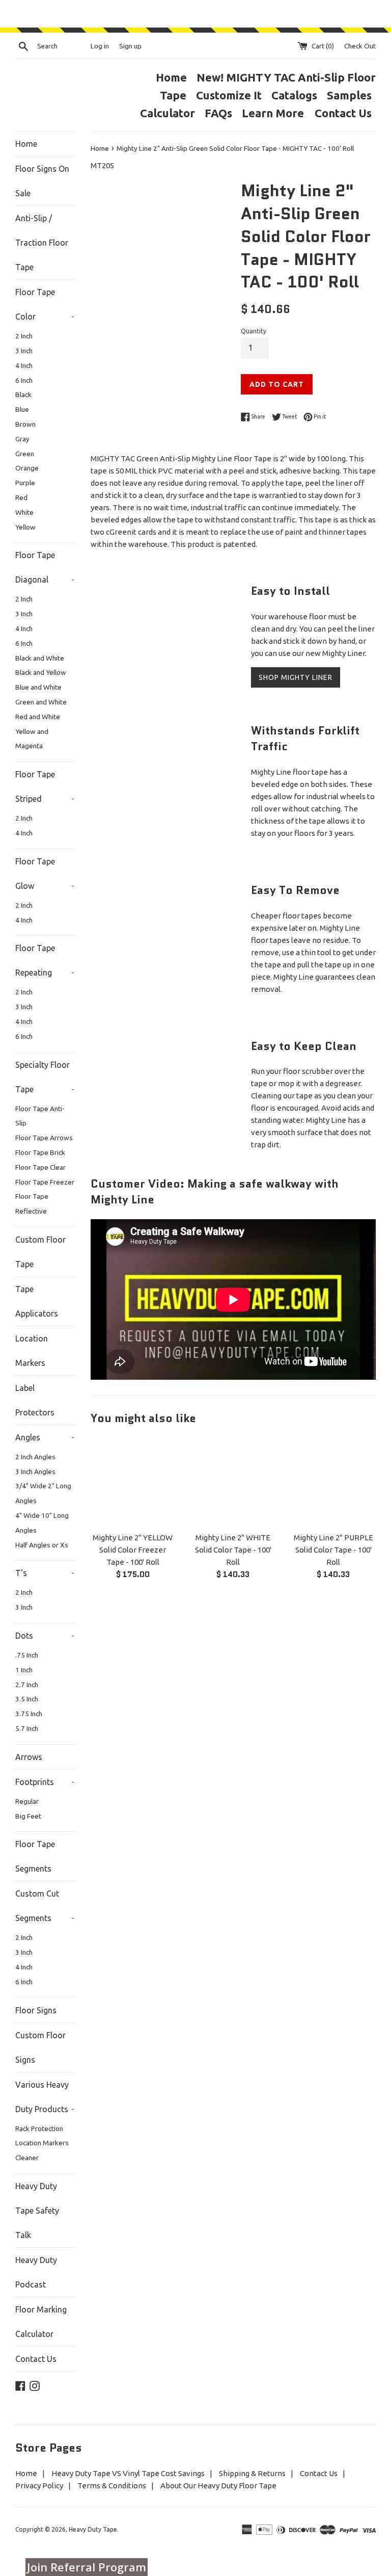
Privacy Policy (39, 2486)
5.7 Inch (27, 1728)
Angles (45, 1437)
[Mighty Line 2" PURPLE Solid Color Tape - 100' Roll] (333, 1482)
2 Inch (24, 336)
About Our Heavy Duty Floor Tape (218, 2486)
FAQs (218, 113)
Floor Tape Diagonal (45, 567)
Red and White (38, 717)
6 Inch (24, 380)
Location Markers (32, 1351)
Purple (25, 483)
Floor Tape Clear (40, 1167)
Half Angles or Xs (42, 1545)
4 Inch (24, 365)
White (24, 512)
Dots (45, 1636)
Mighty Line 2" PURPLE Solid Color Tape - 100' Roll (333, 1550)
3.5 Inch (27, 1699)
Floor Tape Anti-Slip (40, 1116)
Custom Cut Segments (45, 1906)
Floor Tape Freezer (45, 1182)
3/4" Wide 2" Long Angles (43, 1493)
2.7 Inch (27, 1685)
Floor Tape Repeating (45, 960)
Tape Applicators (37, 1301)
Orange (27, 468)
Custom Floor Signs (40, 2047)
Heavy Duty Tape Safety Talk (37, 2211)
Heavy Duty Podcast (36, 2272)
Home (171, 77)
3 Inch (24, 351)
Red (21, 497)
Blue (22, 409)
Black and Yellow (41, 672)
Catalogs (294, 95)
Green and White (41, 702)
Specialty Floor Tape (45, 1077)
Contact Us (343, 113)
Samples (349, 95)
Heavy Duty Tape (93, 2529)
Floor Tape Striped (45, 786)
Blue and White (38, 687)
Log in (100, 46)
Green (25, 454)
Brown (25, 424)
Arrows (29, 1757)
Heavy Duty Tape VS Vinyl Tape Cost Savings (128, 2473)
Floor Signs (36, 2010)
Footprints (45, 1782)
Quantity (254, 331)
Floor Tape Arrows (44, 1138)
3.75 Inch (29, 1714)
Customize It (229, 95)
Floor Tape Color (45, 304)
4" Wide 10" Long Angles (42, 1523)
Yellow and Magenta (32, 739)
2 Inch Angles (35, 1457)
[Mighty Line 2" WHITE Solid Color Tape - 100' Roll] (233, 1482)
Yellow (25, 527)
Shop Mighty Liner (296, 677)
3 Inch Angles (35, 1471)
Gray (22, 439)
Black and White (40, 658)
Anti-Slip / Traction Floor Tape (42, 243)
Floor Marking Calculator (41, 2322)
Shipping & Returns (252, 2473)
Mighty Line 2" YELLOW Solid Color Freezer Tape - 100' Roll (133, 1550)
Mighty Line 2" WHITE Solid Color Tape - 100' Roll (233, 1550)
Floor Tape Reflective (32, 1204)
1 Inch (24, 1670)
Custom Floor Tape (40, 1252)
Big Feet (28, 1816)
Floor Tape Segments (35, 1856)
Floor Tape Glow (45, 874)
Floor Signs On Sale (42, 181)
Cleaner (27, 2158)
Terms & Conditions (112, 2486)
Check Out (360, 46)
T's (45, 1573)
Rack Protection (39, 2128)
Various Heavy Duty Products (45, 2097)
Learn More (274, 113)
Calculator (167, 113)
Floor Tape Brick (40, 1152)
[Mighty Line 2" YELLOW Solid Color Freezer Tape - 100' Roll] (133, 1482)
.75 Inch (27, 1655)
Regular (27, 1801)
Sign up (130, 46)
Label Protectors (35, 1400)
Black (23, 395)
